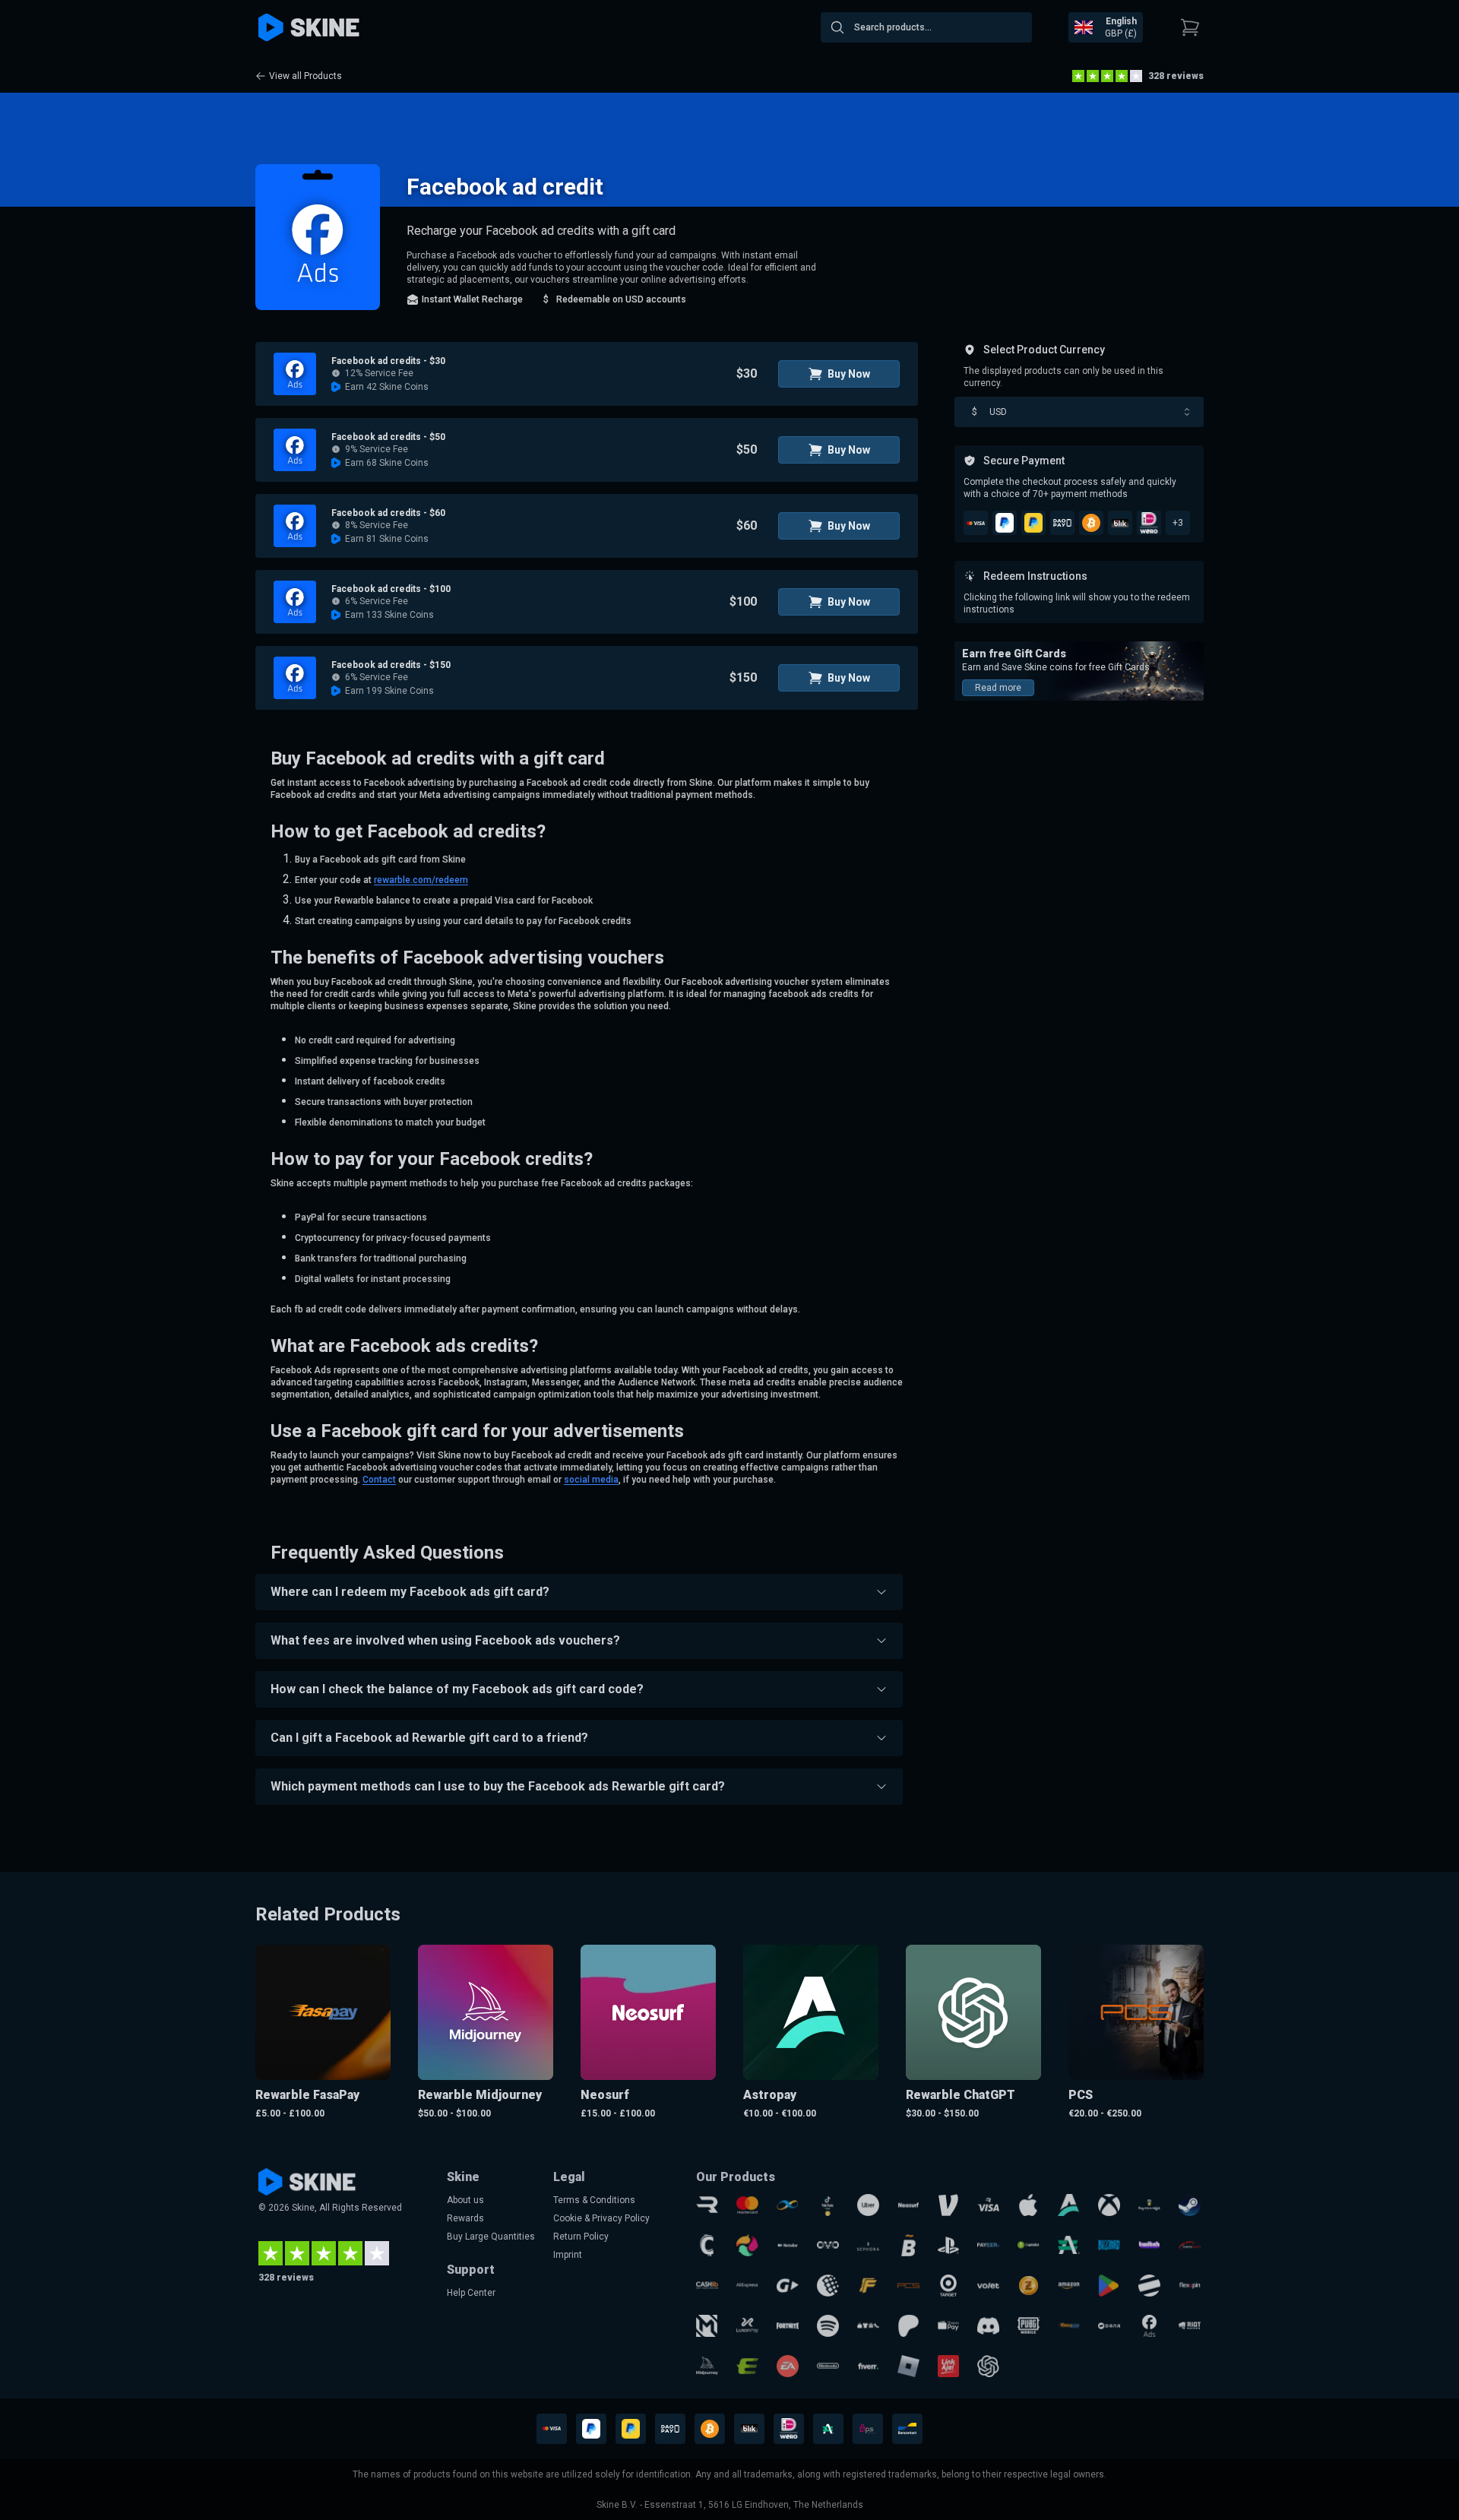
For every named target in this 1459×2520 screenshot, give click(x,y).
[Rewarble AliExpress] (747, 2286)
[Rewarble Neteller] (788, 2245)
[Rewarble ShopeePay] (949, 2326)
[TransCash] (1190, 2245)
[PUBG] (1029, 2326)
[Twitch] (1149, 2245)
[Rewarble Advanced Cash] (1069, 2245)
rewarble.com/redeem (421, 880)
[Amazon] (1069, 2286)
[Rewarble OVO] (828, 2245)
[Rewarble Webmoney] (828, 2286)
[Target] (949, 2286)
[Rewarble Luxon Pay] (747, 2326)
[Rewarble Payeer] (988, 2245)
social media (591, 1480)
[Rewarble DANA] (1109, 2326)
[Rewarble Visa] (988, 2205)
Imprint (568, 2255)
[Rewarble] (707, 2205)
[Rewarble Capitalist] (1029, 2245)
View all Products (305, 76)
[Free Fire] (868, 2286)
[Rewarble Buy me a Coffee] (1149, 2205)
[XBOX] (1109, 2205)
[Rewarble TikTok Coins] (828, 2205)
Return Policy (581, 2237)
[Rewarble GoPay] (788, 2286)
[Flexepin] (1190, 2286)
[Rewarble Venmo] (949, 2205)
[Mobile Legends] (707, 2326)
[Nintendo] (828, 2366)
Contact (379, 1480)
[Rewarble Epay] (747, 2366)
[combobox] (926, 27)
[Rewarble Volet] (988, 2286)
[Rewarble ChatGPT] (988, 2366)
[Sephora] (868, 2245)
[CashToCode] (707, 2245)
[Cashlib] (707, 2286)
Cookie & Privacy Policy (601, 2218)
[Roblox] (908, 2366)
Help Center (471, 2293)
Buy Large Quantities (491, 2237)
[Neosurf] (908, 2205)
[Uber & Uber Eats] (868, 2205)
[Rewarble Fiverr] (868, 2366)
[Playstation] (949, 2245)
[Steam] (1190, 2205)
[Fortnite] (788, 2326)
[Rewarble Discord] (988, 2326)
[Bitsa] (908, 2245)
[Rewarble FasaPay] (1069, 2326)
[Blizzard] (1109, 2245)
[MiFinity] (788, 2205)
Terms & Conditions (594, 2200)
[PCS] (908, 2286)
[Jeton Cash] (1149, 2286)
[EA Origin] (788, 2366)
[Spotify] (828, 2326)
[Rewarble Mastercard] (747, 2205)
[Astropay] (1069, 2205)
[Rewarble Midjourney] (707, 2366)
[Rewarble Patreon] (908, 2326)
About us (465, 2200)
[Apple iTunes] (1029, 2205)
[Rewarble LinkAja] (949, 2366)
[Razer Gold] (1029, 2286)
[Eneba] (747, 2245)
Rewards (465, 2218)
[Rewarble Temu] (868, 2326)
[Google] (1109, 2286)
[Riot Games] (1190, 2326)
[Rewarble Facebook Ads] (1149, 2326)
